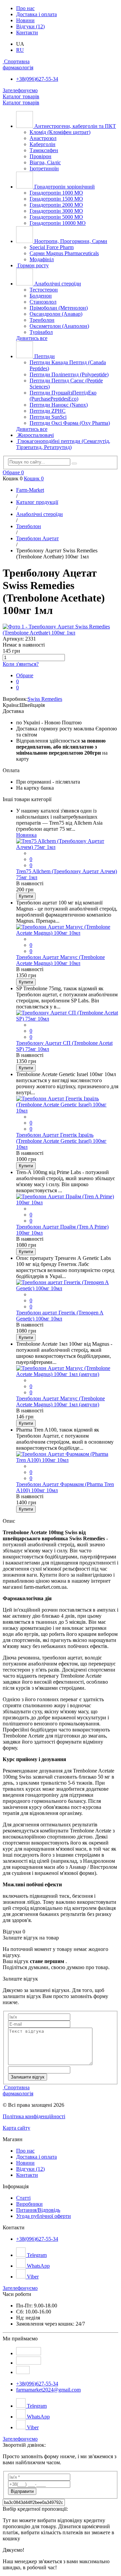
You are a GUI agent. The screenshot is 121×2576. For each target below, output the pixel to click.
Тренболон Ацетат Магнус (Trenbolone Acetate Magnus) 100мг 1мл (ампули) (61, 1401)
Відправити (22, 2491)
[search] (74, 463)
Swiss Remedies (45, 699)
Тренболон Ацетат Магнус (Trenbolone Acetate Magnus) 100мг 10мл (61, 960)
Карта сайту (16, 2128)
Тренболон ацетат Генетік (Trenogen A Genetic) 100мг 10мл (60, 1316)
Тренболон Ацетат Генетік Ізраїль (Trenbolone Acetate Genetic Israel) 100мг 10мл (61, 1141)
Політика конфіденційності (34, 2116)
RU (20, 50)
